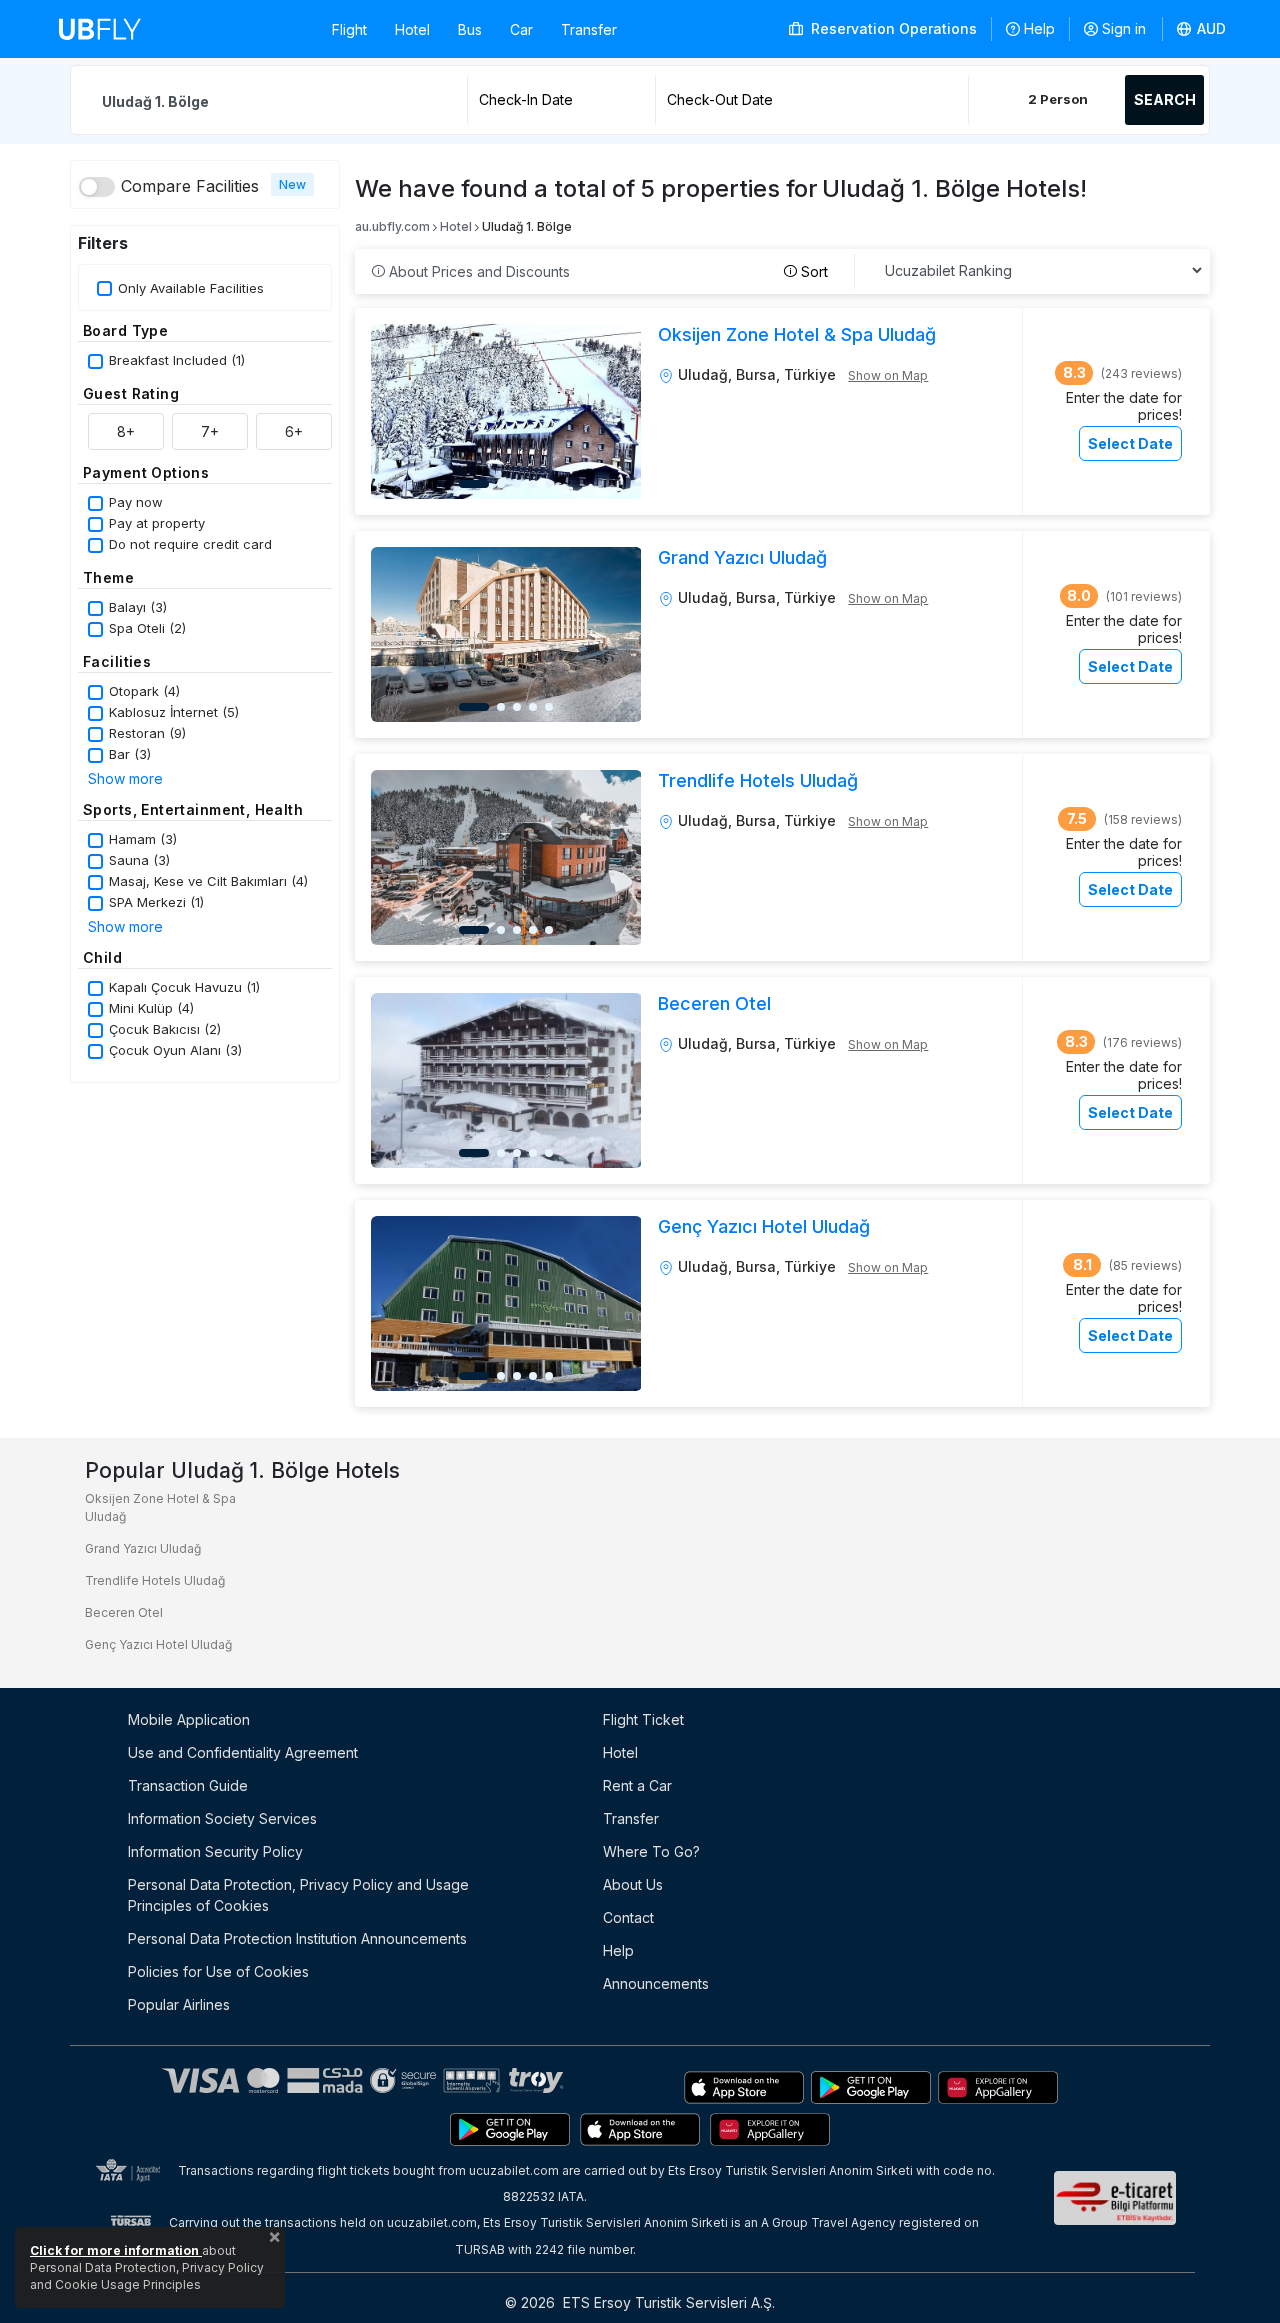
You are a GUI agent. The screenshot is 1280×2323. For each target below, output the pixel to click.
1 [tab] (474, 484)
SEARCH (1165, 99)
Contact (628, 1917)
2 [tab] (501, 484)
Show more (125, 778)
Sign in (1124, 28)
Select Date (1130, 443)
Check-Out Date (720, 99)
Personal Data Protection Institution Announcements (297, 1938)
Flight (349, 29)
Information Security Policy (215, 1851)
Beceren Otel (124, 1612)
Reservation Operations (892, 28)
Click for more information (116, 2250)
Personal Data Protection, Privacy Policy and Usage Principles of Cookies (298, 1895)
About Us (633, 1884)
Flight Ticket (643, 1719)
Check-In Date (526, 99)
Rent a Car (637, 1785)
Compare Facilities (190, 186)
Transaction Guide (188, 1785)
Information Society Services (222, 1818)
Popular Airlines (179, 2004)
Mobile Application (189, 1719)
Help (1039, 28)
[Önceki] (395, 411)
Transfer (589, 29)
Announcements (656, 1983)
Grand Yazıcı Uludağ (143, 1548)
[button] (1202, 29)
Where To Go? (651, 1851)
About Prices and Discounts (477, 271)
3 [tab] (517, 484)
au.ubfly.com (392, 226)
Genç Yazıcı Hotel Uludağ (158, 1644)
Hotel (412, 29)
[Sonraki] (617, 411)
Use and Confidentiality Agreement (243, 1752)
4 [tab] (533, 484)
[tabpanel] (506, 411)
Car (521, 29)
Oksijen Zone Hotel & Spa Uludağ (160, 1507)
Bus (470, 29)
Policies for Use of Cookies (218, 1971)
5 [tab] (549, 484)
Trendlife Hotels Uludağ (155, 1580)
